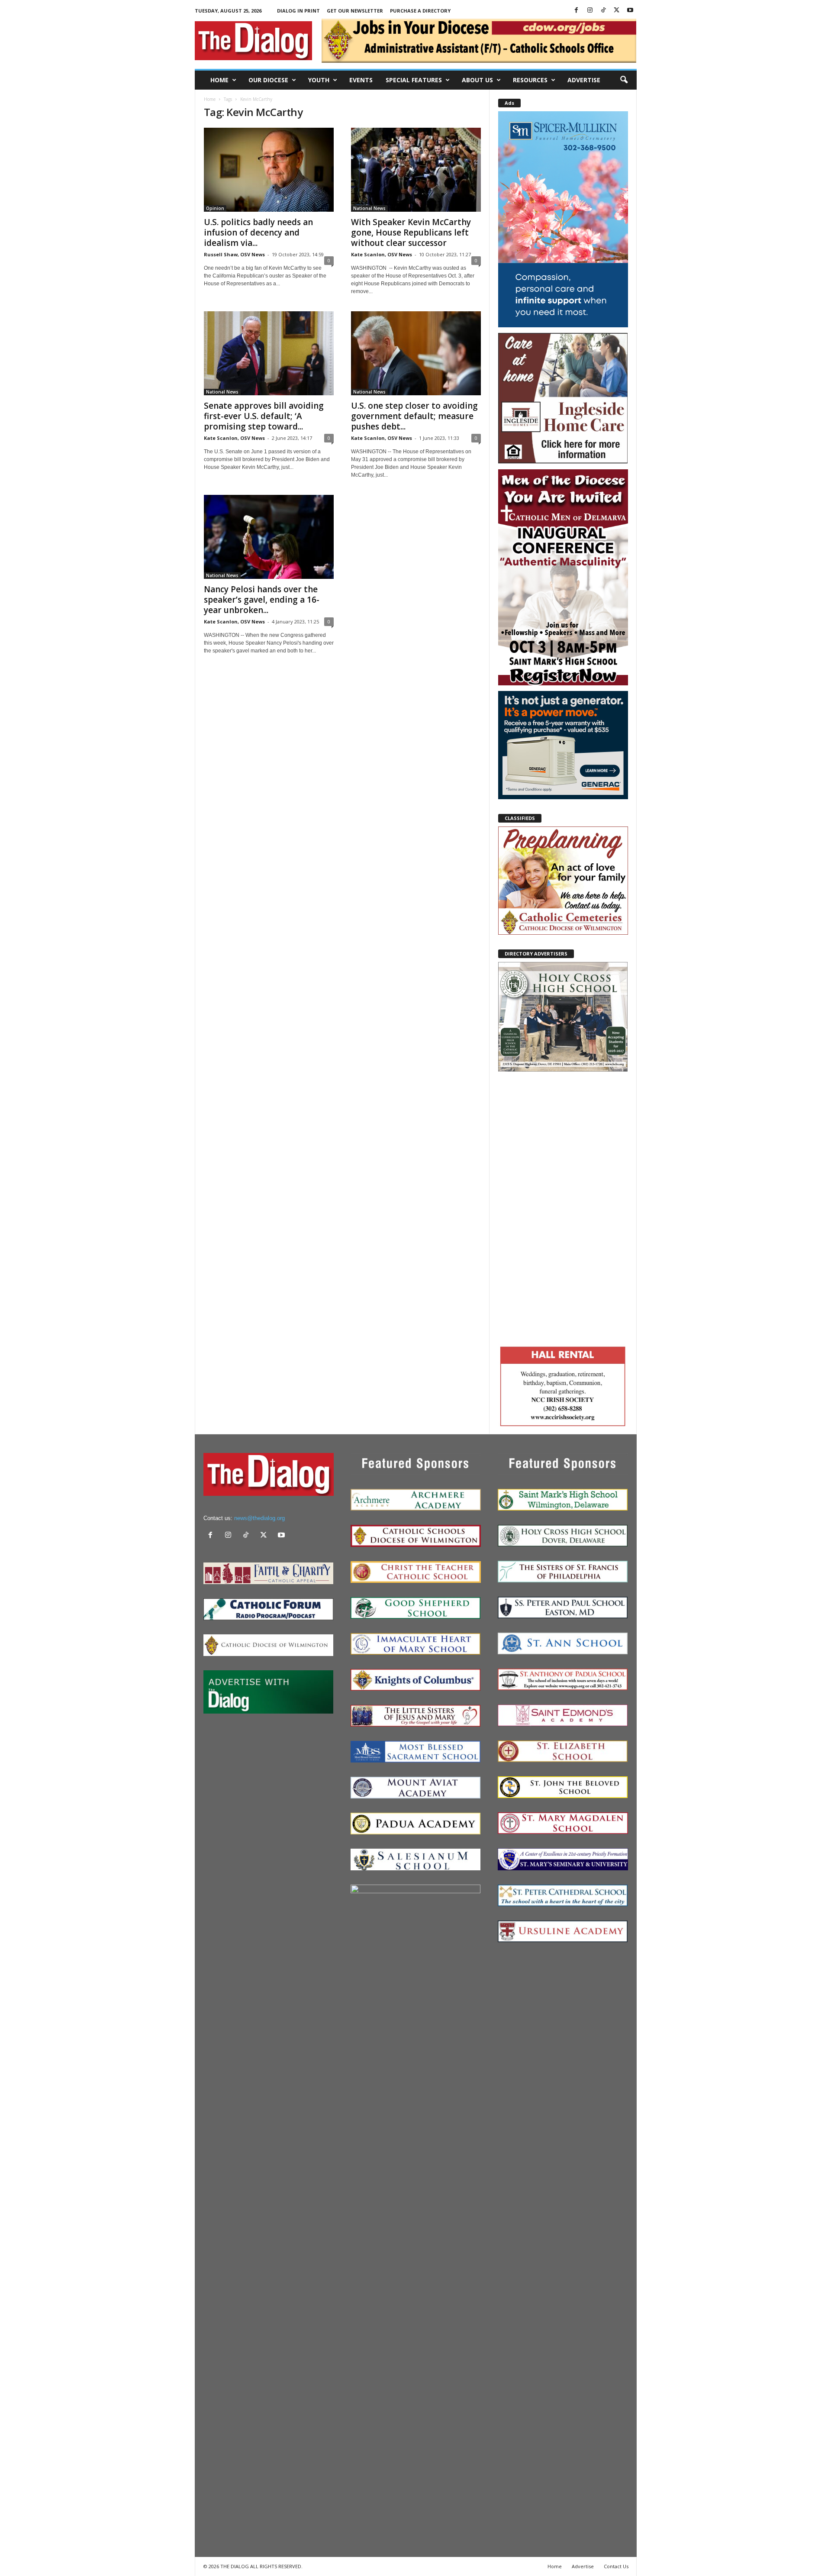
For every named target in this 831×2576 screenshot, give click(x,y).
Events (361, 80)
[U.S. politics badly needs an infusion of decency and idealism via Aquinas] (269, 170)
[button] (624, 80)
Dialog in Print (298, 11)
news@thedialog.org (259, 1518)
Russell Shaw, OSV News (234, 254)
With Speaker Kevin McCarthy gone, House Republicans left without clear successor (411, 232)
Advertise (584, 80)
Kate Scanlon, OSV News (382, 254)
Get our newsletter (355, 11)
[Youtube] (630, 11)
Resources (530, 80)
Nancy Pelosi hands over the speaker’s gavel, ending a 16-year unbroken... (262, 600)
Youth (319, 80)
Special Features (414, 80)
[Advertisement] (563, 1207)
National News (369, 208)
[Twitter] (617, 11)
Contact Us (616, 2566)
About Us (477, 80)
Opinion (215, 208)
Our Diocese (268, 80)
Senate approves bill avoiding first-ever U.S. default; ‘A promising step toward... (264, 416)
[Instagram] (590, 11)
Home (219, 80)
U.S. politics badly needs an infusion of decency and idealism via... (258, 232)
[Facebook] (577, 11)
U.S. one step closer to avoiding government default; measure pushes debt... (414, 416)
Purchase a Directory (420, 11)
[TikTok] (603, 11)
